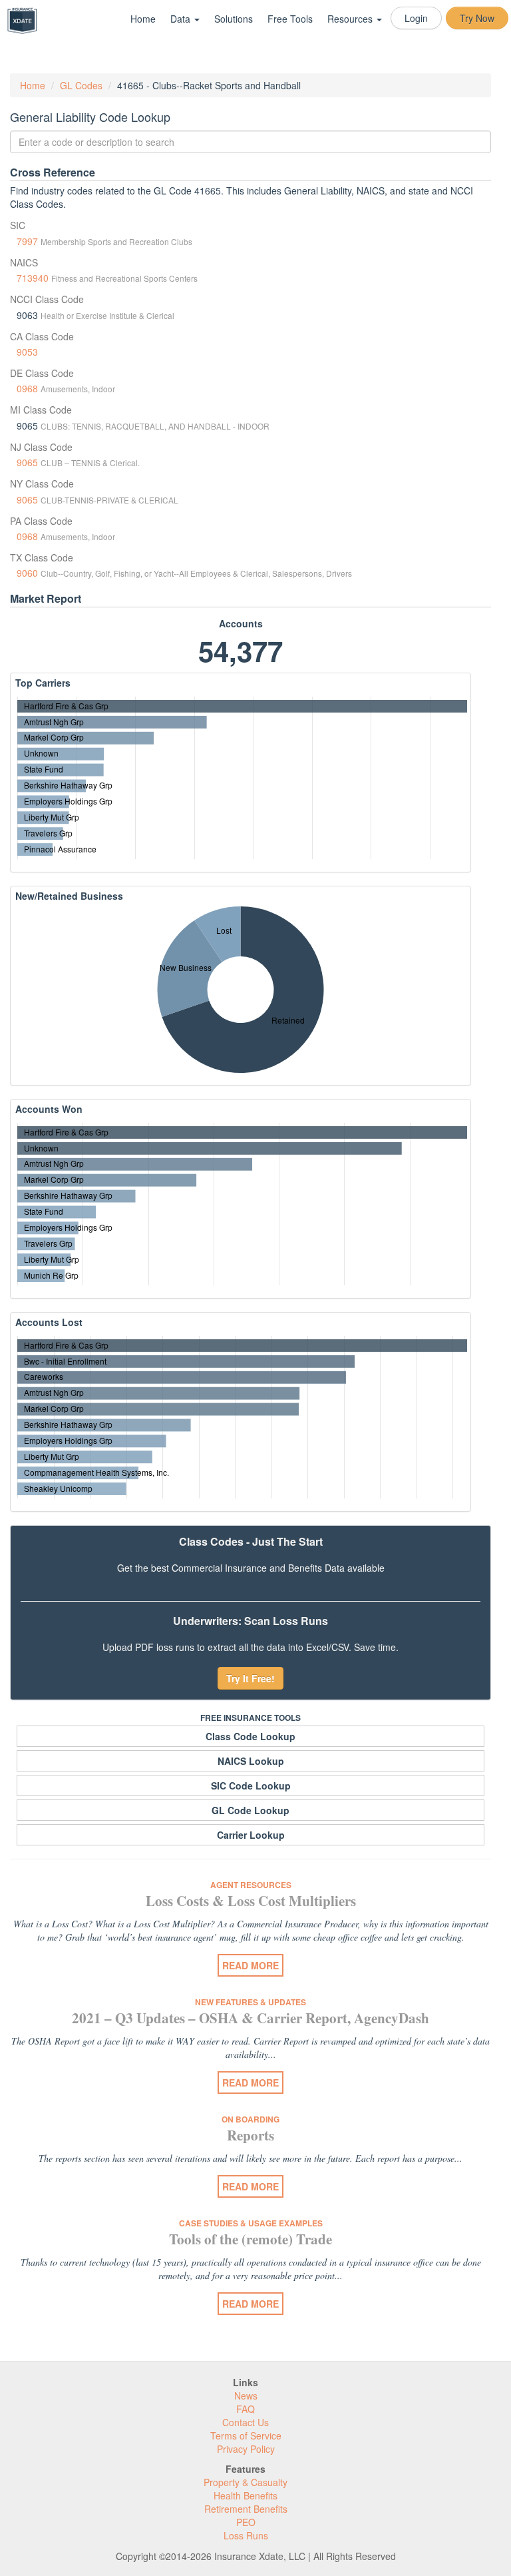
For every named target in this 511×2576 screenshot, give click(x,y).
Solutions (234, 19)
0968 (27, 388)
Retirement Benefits (246, 2509)
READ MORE (251, 1965)
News (246, 2396)
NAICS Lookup (251, 1761)
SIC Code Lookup (251, 1785)
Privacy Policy (246, 2449)
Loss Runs (246, 2535)
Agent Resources (251, 1885)
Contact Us (246, 2422)
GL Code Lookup (251, 1810)
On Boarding (251, 2119)
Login (416, 18)
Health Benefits (246, 2495)
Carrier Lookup (251, 1835)
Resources (351, 19)
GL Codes (81, 85)
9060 (27, 573)
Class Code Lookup (251, 1736)
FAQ (246, 2409)
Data (182, 19)
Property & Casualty (246, 2482)
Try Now (477, 18)
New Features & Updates (251, 2002)
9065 (27, 462)
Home (143, 19)
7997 (27, 241)
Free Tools (290, 19)
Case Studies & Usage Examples (251, 2223)
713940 (33, 278)
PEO (246, 2522)
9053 (27, 352)
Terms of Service (246, 2435)
